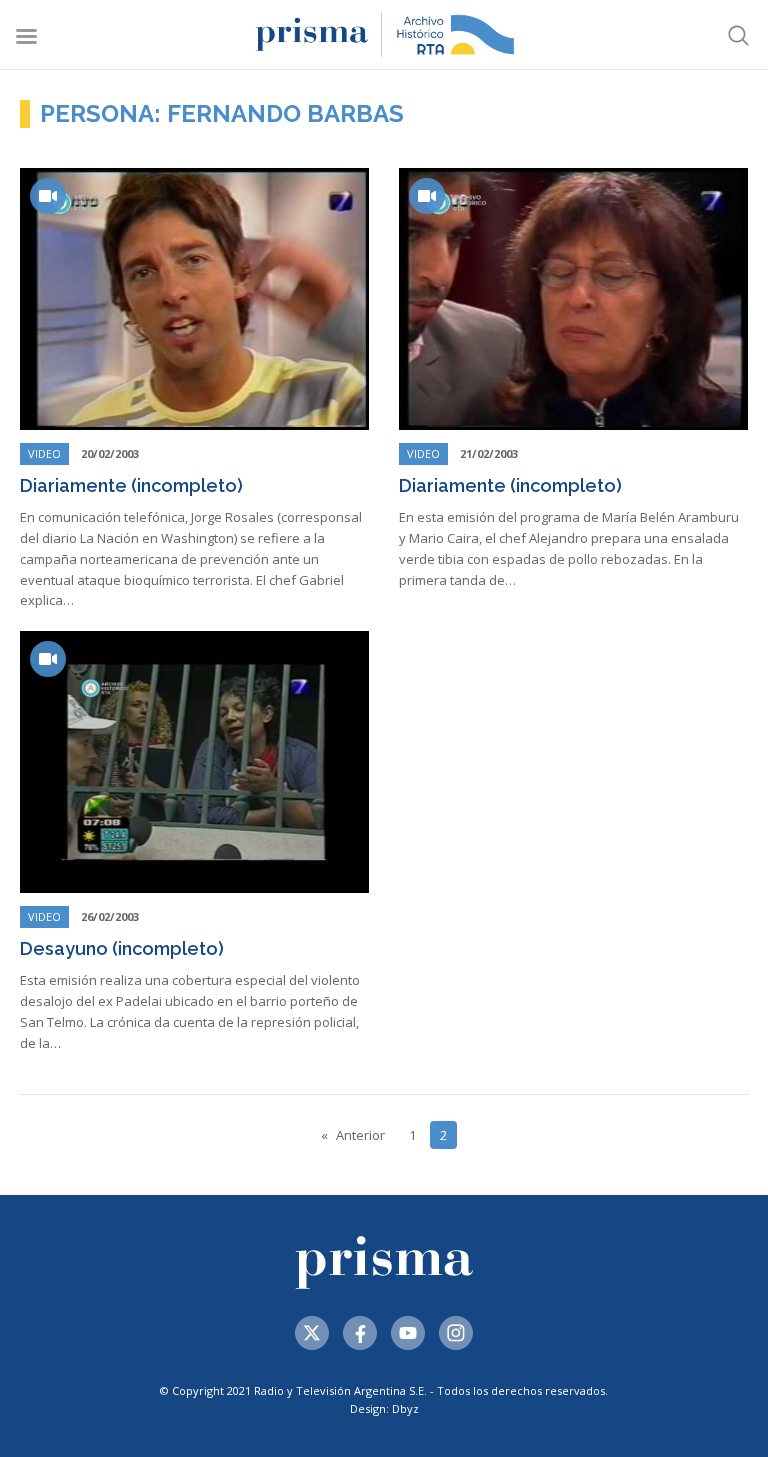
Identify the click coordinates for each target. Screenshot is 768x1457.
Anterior (360, 1135)
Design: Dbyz (384, 1408)
